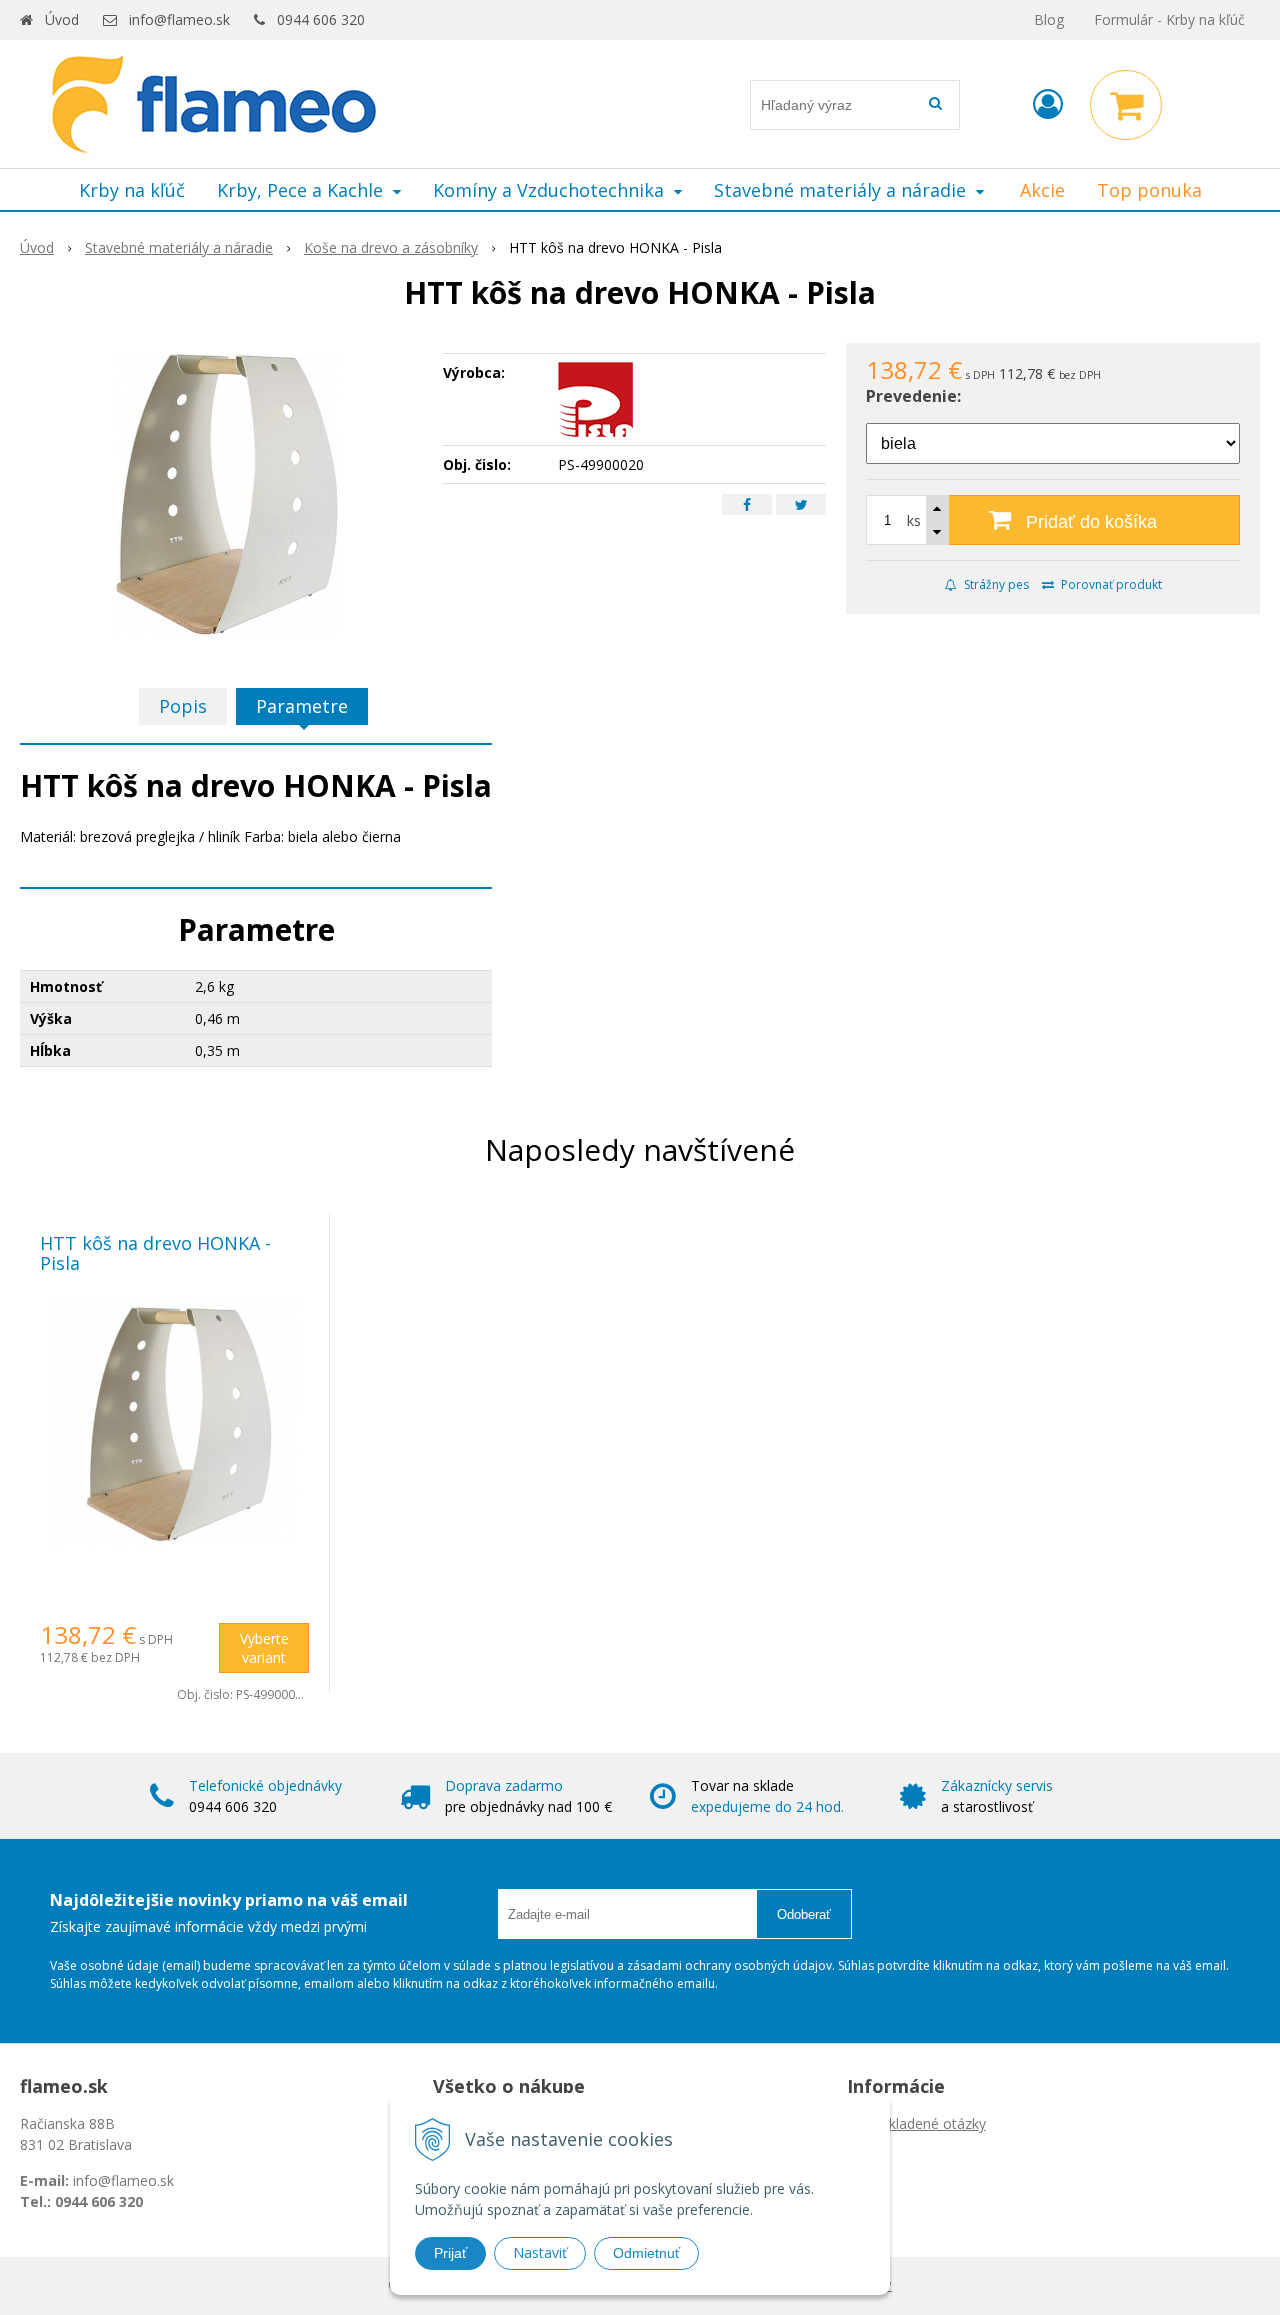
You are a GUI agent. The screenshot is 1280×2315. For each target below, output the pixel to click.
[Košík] (1126, 105)
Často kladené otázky (916, 2123)
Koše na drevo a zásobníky (391, 247)
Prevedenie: (913, 396)
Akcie (1042, 190)
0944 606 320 (321, 19)
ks (914, 520)
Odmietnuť (646, 2253)
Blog (1049, 19)
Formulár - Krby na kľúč (1169, 19)
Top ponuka (1149, 190)
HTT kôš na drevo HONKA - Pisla (155, 1253)
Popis (183, 706)
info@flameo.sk (179, 19)
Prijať (450, 2253)
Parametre (302, 706)
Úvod (62, 19)
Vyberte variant (264, 1648)
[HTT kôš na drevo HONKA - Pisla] (221, 493)
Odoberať (804, 1914)
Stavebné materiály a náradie (179, 247)
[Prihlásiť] (1048, 103)
